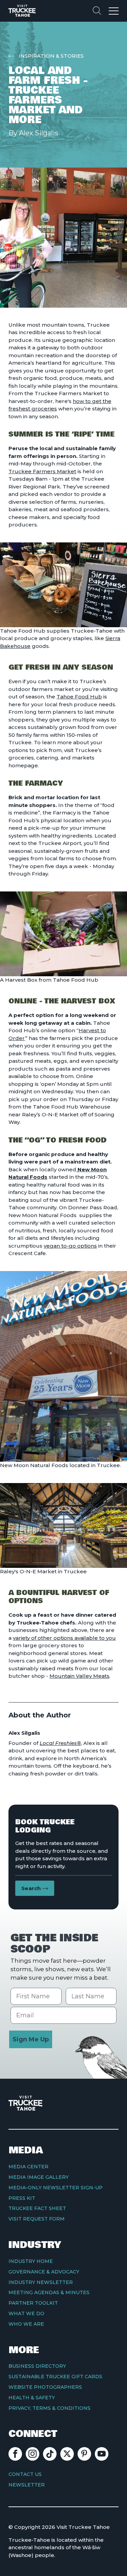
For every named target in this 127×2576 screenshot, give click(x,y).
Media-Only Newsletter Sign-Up (56, 2188)
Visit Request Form (37, 2219)
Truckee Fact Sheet (37, 2208)
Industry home (31, 2261)
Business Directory (37, 2366)
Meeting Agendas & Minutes (49, 2292)
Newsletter (27, 2485)
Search (31, 1888)
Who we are (26, 2324)
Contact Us (25, 2474)
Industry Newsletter (41, 2282)
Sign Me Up (31, 2039)
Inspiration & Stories (51, 56)
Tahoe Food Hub (79, 697)
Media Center (28, 2167)
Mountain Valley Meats (79, 1676)
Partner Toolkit (33, 2303)
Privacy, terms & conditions (49, 2408)
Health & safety (32, 2398)
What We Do (26, 2313)
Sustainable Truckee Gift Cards (55, 2377)
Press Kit (22, 2198)
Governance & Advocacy (44, 2272)
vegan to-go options (70, 1246)
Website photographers (45, 2387)
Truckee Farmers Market (42, 471)
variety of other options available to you (64, 1638)
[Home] (22, 11)
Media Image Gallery (39, 2177)
